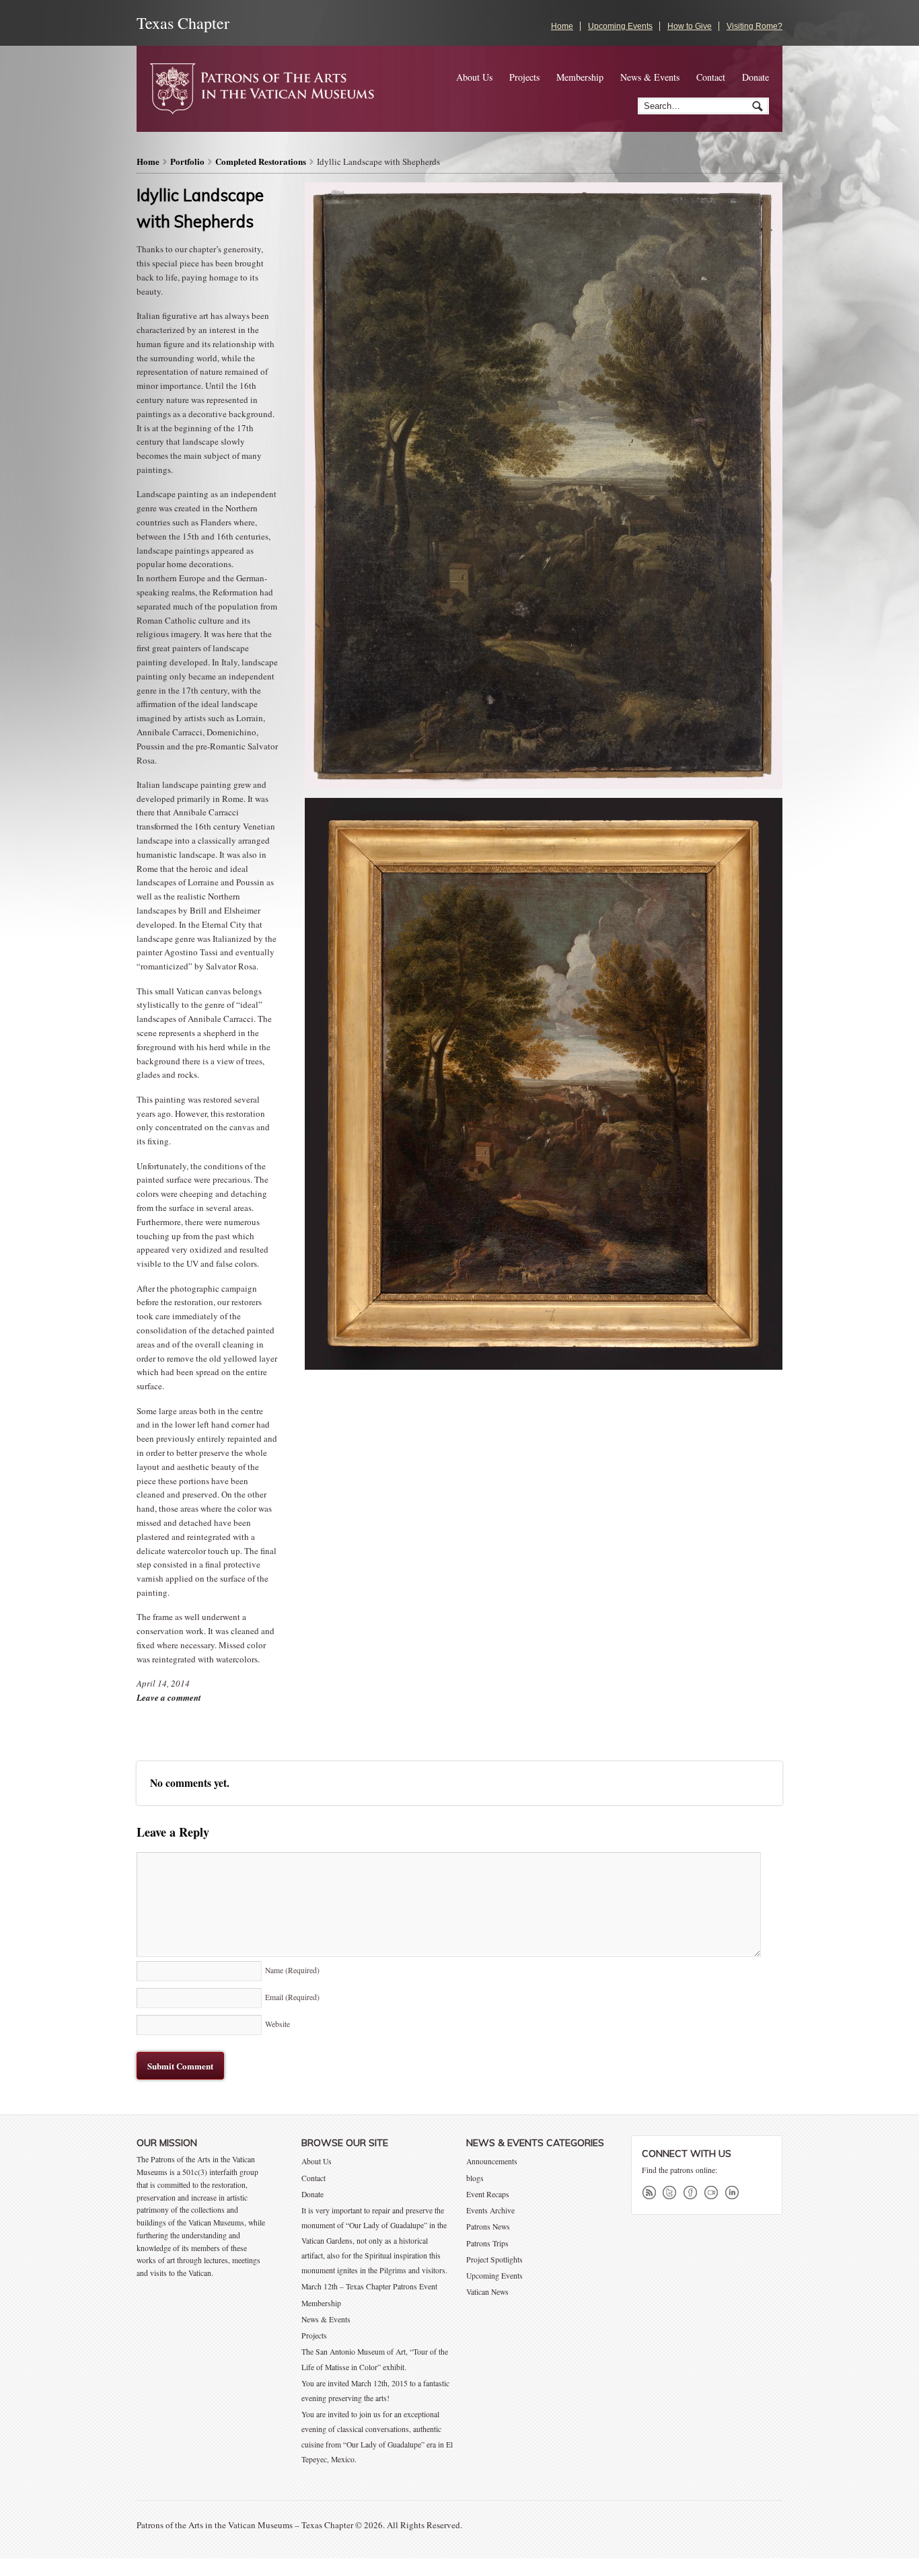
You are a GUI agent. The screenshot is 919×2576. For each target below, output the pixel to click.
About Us (474, 77)
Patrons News (488, 2227)
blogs (475, 2178)
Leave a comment (169, 1697)
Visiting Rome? (755, 26)
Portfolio (187, 161)
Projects (524, 77)
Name (292, 1970)
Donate (756, 77)
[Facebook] (693, 2193)
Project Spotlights (494, 2259)
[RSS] (651, 2193)
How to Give (690, 26)
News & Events (650, 77)
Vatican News (487, 2292)
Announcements (492, 2161)
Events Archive (490, 2210)
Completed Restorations (261, 161)
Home (562, 26)
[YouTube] (714, 2193)
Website (278, 2024)
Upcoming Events (620, 26)
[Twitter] (672, 2193)
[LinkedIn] (735, 2193)
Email (292, 1997)
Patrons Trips (487, 2243)
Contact (711, 77)
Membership (580, 77)
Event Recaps (488, 2194)
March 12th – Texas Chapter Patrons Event (369, 2286)
